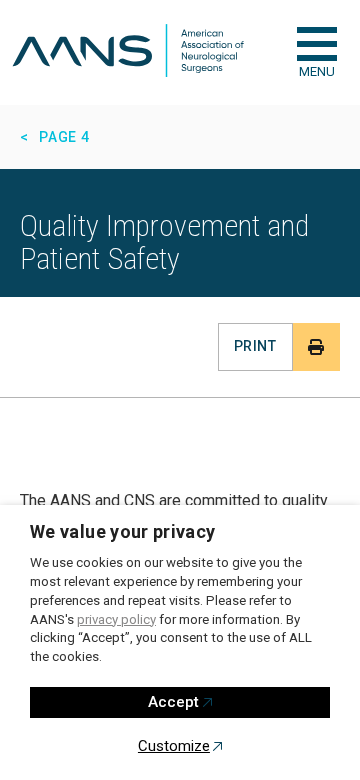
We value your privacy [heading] (123, 531)
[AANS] (128, 52)
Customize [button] (174, 746)
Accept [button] (173, 702)
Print (255, 346)
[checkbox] (317, 44)
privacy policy (116, 619)
